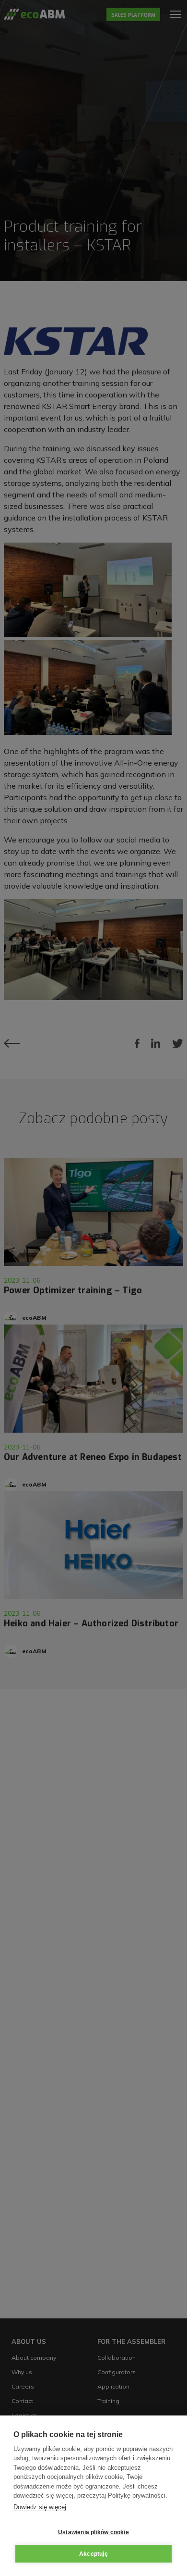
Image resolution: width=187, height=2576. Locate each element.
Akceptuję (93, 2554)
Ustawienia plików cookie (93, 2532)
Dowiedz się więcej (40, 2507)
